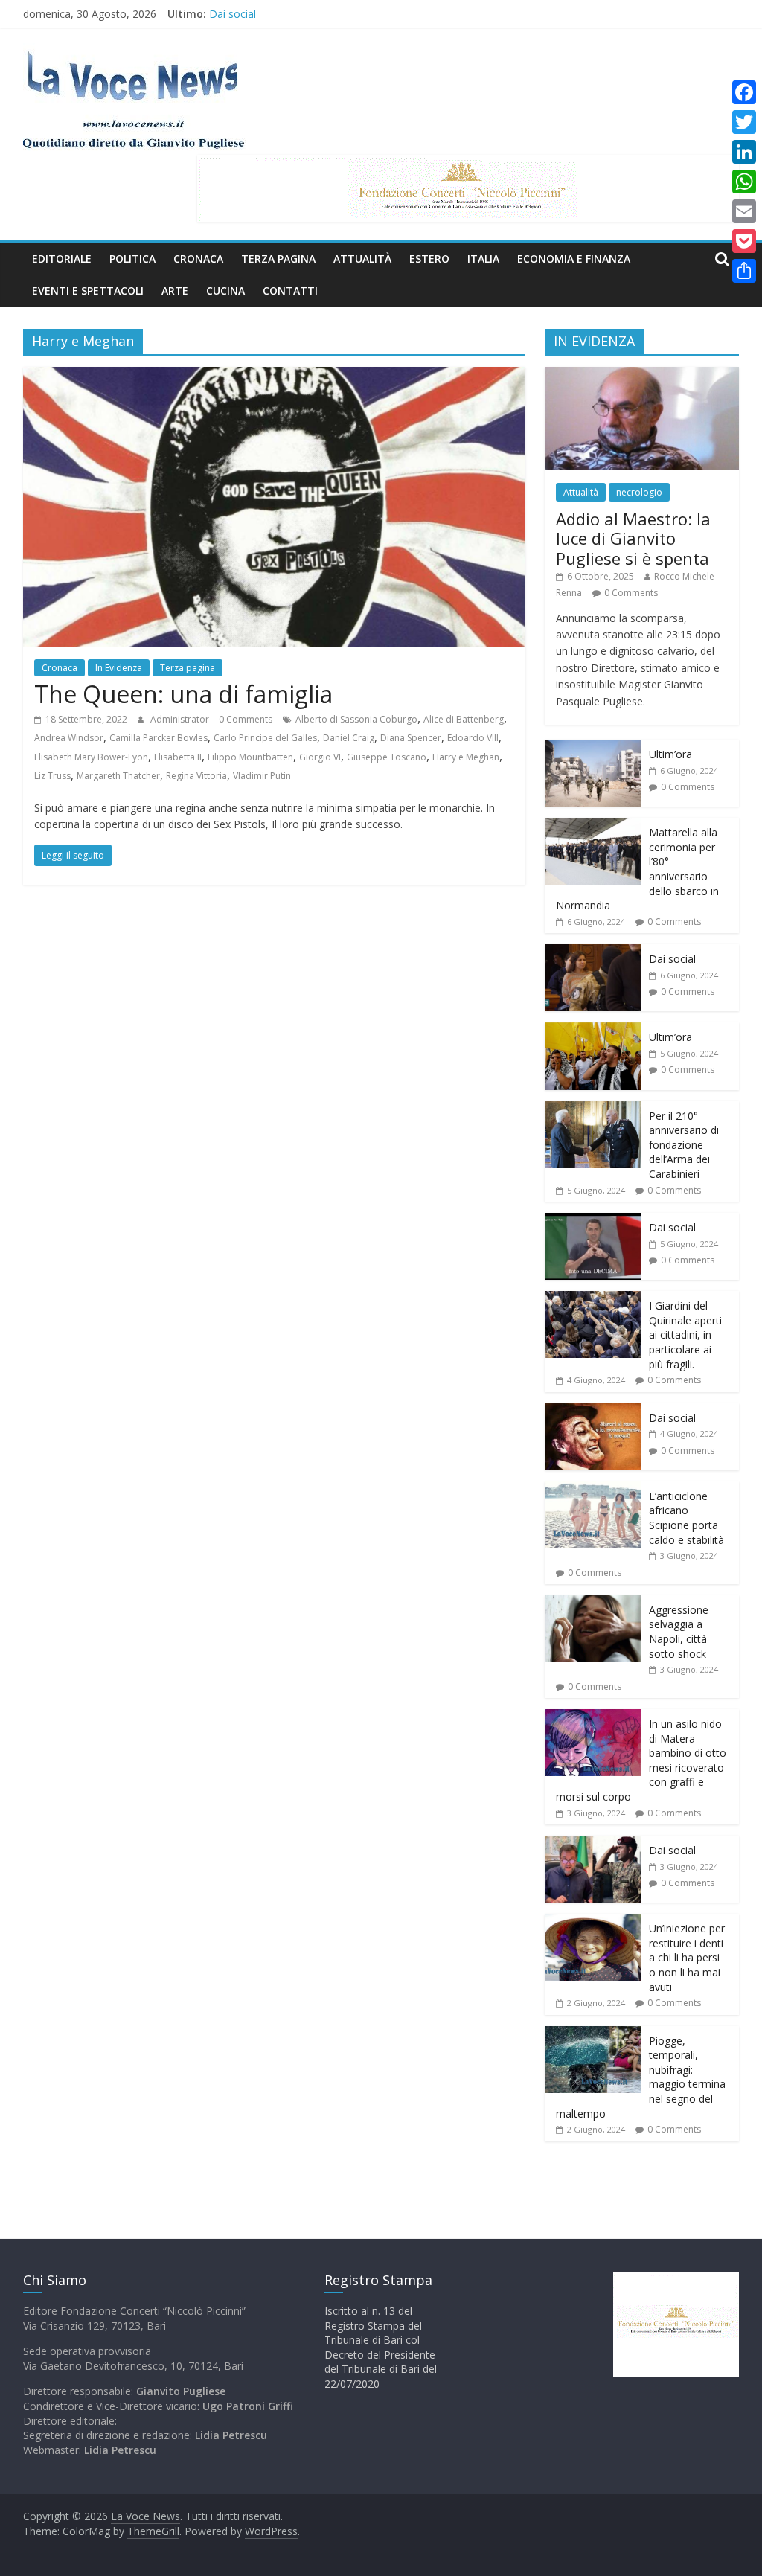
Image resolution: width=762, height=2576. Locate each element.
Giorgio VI (320, 757)
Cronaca (198, 259)
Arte (175, 291)
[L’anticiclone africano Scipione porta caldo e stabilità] (593, 1489)
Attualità (362, 259)
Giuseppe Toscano (387, 757)
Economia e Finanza (574, 259)
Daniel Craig (349, 738)
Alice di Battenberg (464, 719)
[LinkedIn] (744, 152)
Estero (429, 259)
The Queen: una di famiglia (183, 694)
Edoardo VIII (473, 738)
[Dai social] (593, 952)
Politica (132, 259)
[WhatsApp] (744, 182)
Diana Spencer (411, 738)
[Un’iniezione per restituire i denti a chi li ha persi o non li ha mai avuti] (593, 1922)
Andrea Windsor (69, 738)
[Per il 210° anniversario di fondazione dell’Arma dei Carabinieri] (593, 1109)
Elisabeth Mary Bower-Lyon (91, 757)
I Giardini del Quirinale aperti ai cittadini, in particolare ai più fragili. (685, 1335)
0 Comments (246, 719)
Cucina (225, 291)
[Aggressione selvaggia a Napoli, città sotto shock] (593, 1603)
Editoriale (62, 259)
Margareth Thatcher (118, 776)
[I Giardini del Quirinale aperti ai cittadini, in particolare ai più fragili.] (593, 1299)
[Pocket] (744, 241)
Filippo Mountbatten (250, 757)
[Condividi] (744, 271)
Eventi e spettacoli (88, 291)
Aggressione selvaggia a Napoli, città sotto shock (679, 1632)
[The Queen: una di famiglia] (274, 376)
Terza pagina (278, 259)
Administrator (181, 719)
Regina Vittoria (196, 776)
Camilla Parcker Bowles (159, 738)
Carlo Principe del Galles (265, 738)
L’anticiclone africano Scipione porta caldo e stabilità (686, 1518)
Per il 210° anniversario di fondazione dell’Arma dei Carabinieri (684, 1145)
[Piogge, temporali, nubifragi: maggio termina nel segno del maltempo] (593, 2034)
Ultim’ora (670, 754)
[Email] (744, 211)
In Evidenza (119, 668)
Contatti (290, 291)
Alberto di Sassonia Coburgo (356, 719)
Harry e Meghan (466, 757)
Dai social (233, 14)
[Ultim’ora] (593, 747)
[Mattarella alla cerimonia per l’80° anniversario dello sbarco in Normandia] (593, 826)
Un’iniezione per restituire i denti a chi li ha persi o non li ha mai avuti (687, 1957)
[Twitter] (744, 122)
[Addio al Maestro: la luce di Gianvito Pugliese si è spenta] (642, 375)
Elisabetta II (178, 757)
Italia (483, 259)
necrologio (639, 492)
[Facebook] (744, 92)
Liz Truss (52, 776)
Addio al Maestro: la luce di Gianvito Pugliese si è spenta (633, 538)
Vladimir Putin (262, 776)
